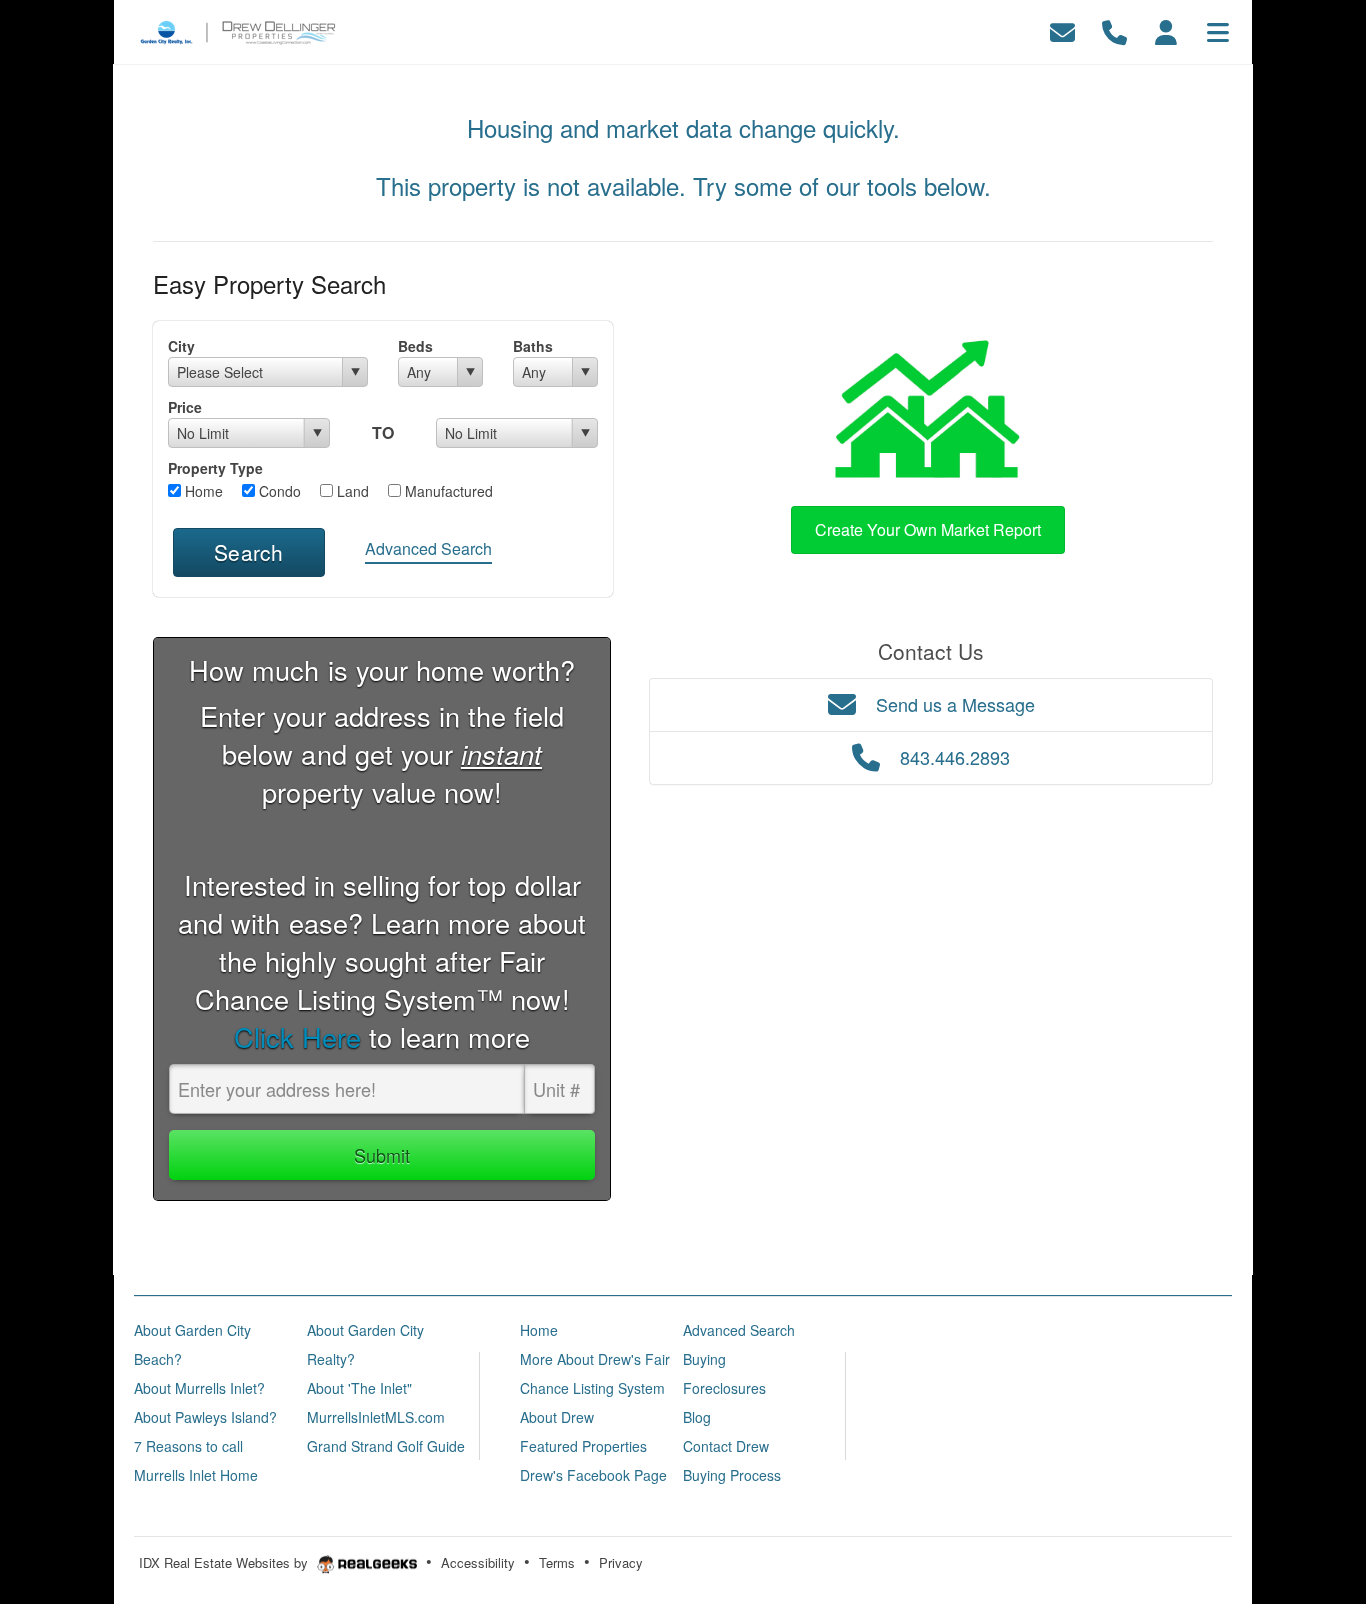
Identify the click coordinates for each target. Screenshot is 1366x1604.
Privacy (621, 1562)
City (181, 346)
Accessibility (478, 1562)
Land (351, 491)
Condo (278, 491)
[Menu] (1218, 29)
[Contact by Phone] (1114, 29)
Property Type (215, 468)
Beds (415, 346)
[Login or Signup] (1166, 29)
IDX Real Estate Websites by (225, 1562)
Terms (557, 1562)
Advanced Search (428, 548)
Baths (533, 346)
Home (202, 491)
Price (185, 407)
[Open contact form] (1062, 29)
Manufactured (447, 491)
